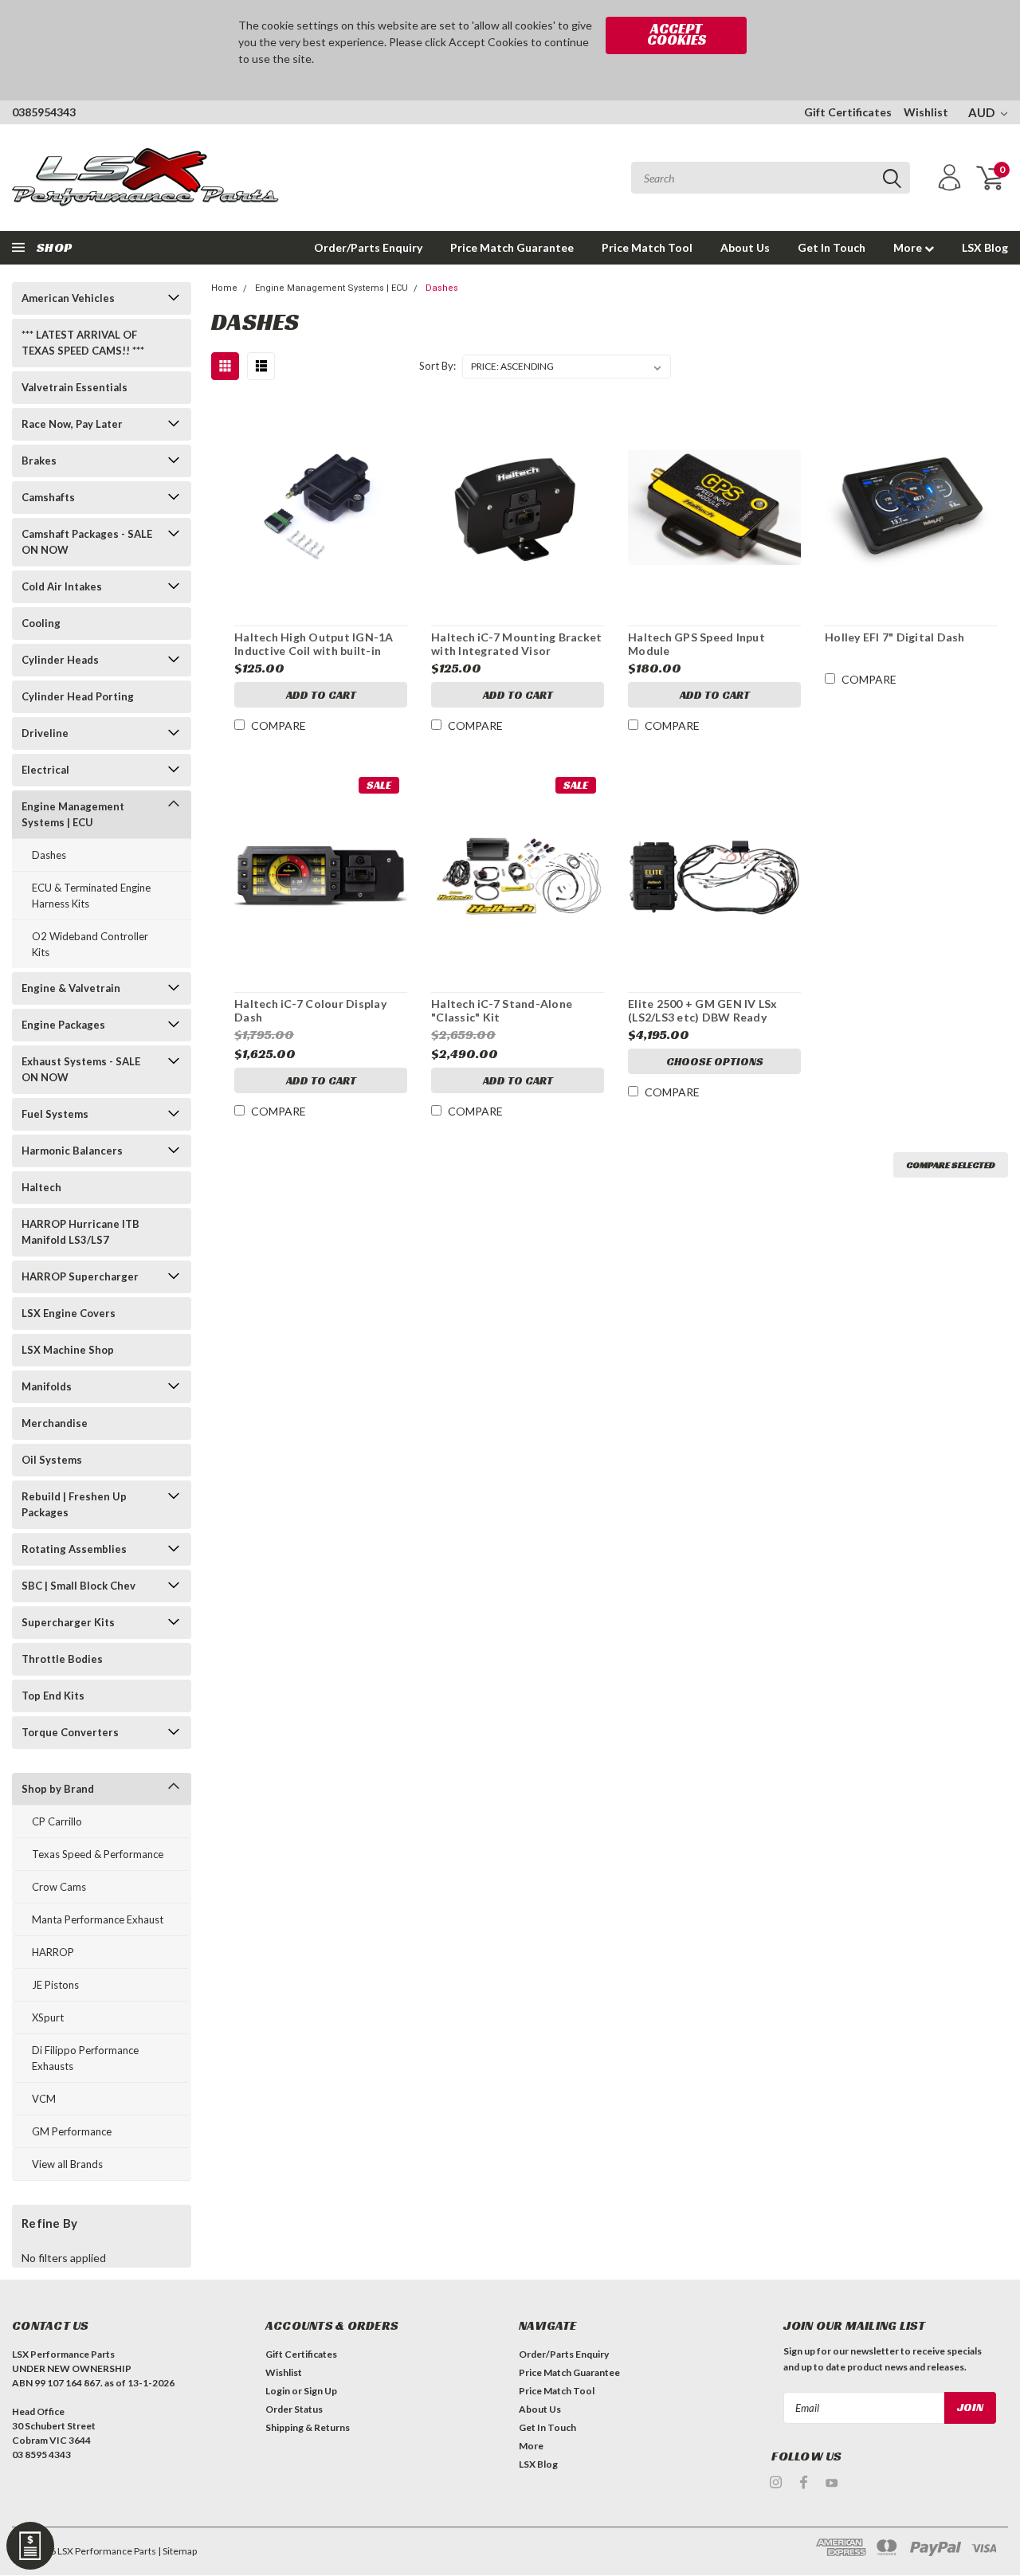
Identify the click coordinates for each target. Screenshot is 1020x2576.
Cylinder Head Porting (78, 696)
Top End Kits (53, 1696)
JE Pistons (55, 1985)
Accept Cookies (677, 34)
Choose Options (715, 1061)
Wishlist (926, 112)
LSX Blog (985, 247)
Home (224, 288)
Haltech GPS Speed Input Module (696, 644)
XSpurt (48, 2017)
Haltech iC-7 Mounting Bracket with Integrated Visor (516, 644)
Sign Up (320, 2391)
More (909, 247)
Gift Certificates (848, 112)
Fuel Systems (55, 1114)
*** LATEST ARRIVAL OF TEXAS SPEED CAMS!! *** (83, 343)
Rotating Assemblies (74, 1549)
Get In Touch (832, 247)
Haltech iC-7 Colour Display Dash (310, 1011)
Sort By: (437, 366)
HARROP (53, 1952)
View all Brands (67, 2164)
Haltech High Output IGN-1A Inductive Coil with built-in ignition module (314, 645)
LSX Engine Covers (69, 1313)
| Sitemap (177, 2551)
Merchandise (55, 1423)
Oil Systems (52, 1460)
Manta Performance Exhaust (98, 1919)
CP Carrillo (57, 1821)
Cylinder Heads (60, 660)
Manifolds (47, 1386)
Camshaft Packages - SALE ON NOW (87, 542)
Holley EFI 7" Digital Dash (895, 637)
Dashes (49, 855)
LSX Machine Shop (68, 1350)
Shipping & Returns (308, 2427)
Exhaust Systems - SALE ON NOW (81, 1069)
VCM (44, 2099)
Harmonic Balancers (72, 1151)
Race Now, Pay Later (72, 424)
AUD (983, 112)
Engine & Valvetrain (71, 988)
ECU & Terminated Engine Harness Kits (91, 896)
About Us (745, 247)
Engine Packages (63, 1025)
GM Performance (72, 2131)
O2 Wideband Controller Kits (90, 944)
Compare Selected (951, 1164)
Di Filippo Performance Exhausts (85, 2058)
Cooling (41, 623)
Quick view (321, 501)
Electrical (45, 770)
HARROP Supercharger (80, 1276)
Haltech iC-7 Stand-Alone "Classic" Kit (502, 1011)
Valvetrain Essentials (75, 387)
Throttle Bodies (62, 1659)
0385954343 (44, 112)
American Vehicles (68, 298)
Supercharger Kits (68, 1622)
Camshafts (48, 497)
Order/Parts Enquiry (368, 247)
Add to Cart (321, 695)
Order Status (294, 2409)
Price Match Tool (647, 247)
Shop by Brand (58, 1789)
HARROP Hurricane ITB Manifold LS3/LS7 (80, 1232)
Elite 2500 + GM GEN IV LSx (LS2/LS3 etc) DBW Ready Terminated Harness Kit (703, 1011)
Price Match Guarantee (512, 247)
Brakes (39, 461)
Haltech (41, 1187)
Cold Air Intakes (62, 586)
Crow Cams (59, 1887)
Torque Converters (70, 1732)
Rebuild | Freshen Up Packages (74, 1504)
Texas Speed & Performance (98, 1854)
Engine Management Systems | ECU (73, 814)
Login (278, 2391)
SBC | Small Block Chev (78, 1586)
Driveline (45, 733)
